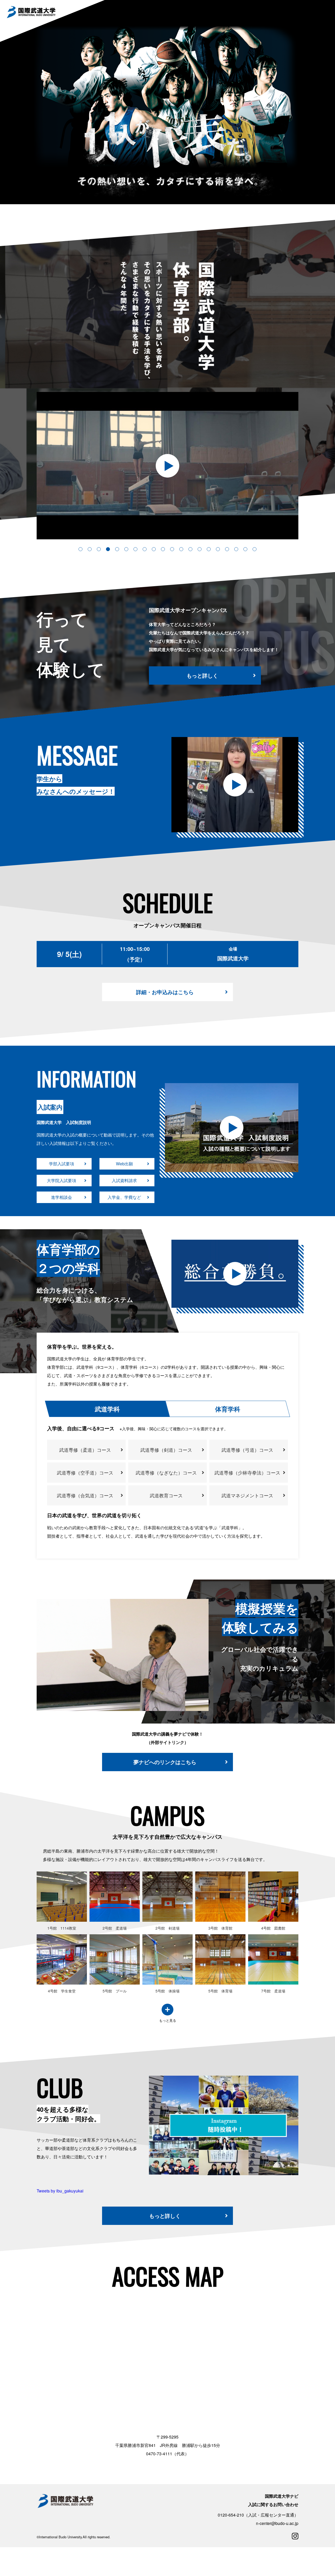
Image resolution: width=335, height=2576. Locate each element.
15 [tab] (209, 549)
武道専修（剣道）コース (166, 1450)
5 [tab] (117, 549)
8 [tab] (145, 549)
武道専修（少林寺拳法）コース (247, 1472)
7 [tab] (135, 549)
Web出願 (124, 1164)
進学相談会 (62, 1197)
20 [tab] (255, 549)
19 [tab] (245, 549)
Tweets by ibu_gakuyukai (60, 2191)
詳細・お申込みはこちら (165, 992)
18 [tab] (236, 549)
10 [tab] (163, 549)
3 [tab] (99, 549)
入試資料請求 (124, 1180)
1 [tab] (80, 549)
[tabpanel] (232, 1128)
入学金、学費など (124, 1197)
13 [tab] (190, 549)
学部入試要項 (62, 1164)
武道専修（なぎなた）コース (166, 1472)
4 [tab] (108, 549)
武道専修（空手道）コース (85, 1472)
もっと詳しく (202, 675)
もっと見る (168, 2021)
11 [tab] (172, 549)
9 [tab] (154, 549)
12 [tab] (181, 549)
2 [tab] (90, 549)
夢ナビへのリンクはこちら (165, 1762)
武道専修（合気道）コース (85, 1495)
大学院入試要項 (62, 1180)
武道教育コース (166, 1495)
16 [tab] (218, 549)
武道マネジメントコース (247, 1495)
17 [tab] (227, 549)
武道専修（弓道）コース (247, 1450)
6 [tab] (126, 549)
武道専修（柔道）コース (85, 1450)
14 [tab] (200, 549)
